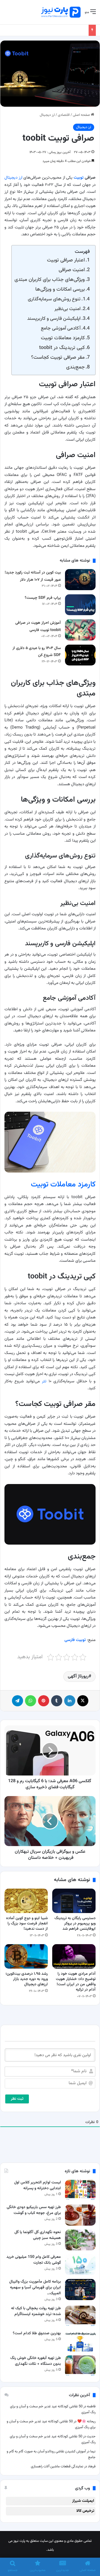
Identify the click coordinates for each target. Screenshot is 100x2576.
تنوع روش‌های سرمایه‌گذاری (54, 299)
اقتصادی (64, 115)
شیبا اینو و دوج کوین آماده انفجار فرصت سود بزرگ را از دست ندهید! (27, 1924)
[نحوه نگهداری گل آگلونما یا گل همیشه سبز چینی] (80, 2240)
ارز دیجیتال (47, 115)
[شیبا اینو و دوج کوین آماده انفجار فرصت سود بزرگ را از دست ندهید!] (26, 1901)
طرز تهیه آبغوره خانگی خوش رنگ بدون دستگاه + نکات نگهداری (36, 2361)
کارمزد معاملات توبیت (63, 338)
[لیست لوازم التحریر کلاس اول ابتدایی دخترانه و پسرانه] (80, 2190)
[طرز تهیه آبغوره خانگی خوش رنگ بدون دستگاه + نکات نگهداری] (80, 2366)
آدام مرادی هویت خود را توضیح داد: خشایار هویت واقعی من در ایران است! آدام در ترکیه (76, 1982)
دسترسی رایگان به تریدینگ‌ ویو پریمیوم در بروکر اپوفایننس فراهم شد (75, 1924)
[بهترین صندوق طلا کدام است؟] (80, 2341)
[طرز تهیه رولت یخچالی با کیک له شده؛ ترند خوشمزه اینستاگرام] (80, 2316)
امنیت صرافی (72, 270)
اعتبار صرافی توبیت (66, 260)
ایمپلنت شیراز (83, 2501)
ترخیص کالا (85, 2511)
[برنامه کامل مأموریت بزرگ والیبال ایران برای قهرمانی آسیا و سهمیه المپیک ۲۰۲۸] (80, 2289)
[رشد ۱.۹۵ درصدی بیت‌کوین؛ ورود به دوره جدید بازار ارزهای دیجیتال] (26, 1956)
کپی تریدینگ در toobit (62, 348)
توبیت (79, 178)
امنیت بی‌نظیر (67, 309)
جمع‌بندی (75, 367)
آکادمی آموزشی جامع (61, 328)
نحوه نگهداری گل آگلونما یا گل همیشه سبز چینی (38, 2235)
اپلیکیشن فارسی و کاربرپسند (54, 319)
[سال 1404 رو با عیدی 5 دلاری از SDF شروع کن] (80, 655)
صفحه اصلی (82, 115)
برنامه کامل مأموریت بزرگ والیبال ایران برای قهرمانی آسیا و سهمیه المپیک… (35, 2288)
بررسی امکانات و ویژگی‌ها (60, 289)
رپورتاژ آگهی (78, 1676)
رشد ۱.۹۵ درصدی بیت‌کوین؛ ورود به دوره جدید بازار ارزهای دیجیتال (27, 1979)
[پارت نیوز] (61, 12)
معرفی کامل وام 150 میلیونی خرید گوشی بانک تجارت (34, 2260)
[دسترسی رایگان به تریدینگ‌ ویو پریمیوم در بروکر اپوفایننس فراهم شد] (74, 1901)
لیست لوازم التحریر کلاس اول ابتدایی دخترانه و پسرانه (37, 2185)
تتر (44, 1381)
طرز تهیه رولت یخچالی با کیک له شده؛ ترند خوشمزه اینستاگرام (36, 2311)
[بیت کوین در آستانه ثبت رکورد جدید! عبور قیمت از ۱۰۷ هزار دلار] (80, 579)
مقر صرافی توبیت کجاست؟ (58, 357)
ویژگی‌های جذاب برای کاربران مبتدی (50, 280)
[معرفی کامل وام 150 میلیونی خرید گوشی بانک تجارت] (80, 2265)
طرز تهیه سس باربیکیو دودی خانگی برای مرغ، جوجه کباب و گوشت (34, 2210)
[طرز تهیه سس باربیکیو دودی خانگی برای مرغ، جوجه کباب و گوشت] (80, 2215)
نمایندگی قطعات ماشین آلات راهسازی (57, 2467)
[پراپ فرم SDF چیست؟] (80, 605)
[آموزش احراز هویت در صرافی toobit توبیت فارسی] (80, 630)
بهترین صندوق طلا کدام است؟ (37, 2333)
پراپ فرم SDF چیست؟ (43, 598)
